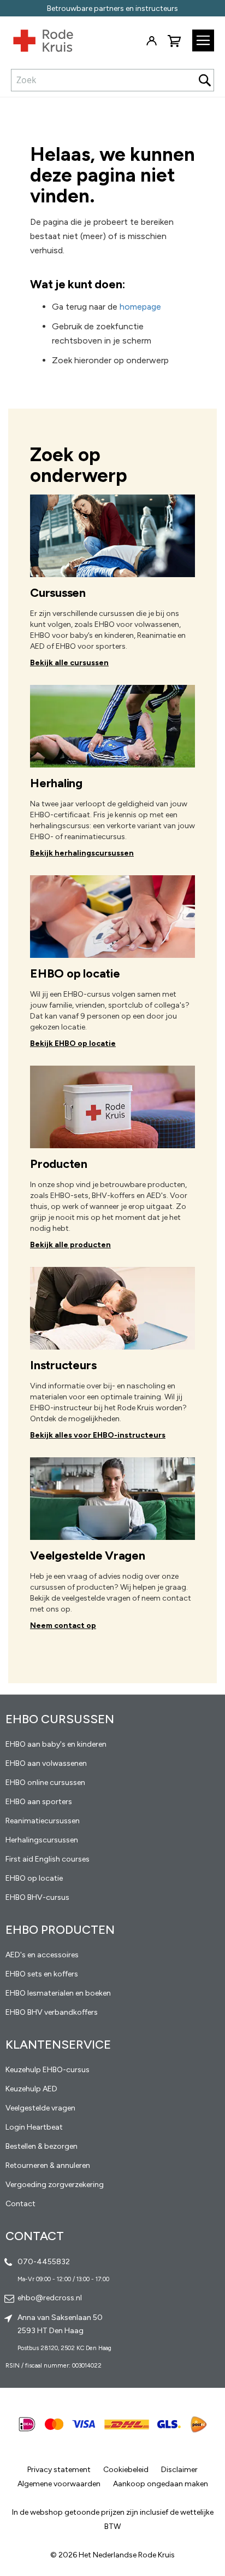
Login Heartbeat (34, 2127)
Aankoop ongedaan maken (161, 2484)
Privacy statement (59, 2470)
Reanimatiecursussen (43, 1821)
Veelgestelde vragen (40, 2108)
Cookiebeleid (126, 2470)
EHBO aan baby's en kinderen (56, 1744)
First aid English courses (48, 1859)
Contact (20, 2204)
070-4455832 (44, 2262)
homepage (140, 307)
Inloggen (151, 41)
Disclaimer (179, 2470)
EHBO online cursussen (45, 1783)
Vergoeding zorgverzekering (55, 2185)
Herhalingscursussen (42, 1840)
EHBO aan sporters (39, 1802)
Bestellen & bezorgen (42, 2146)
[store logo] (37, 43)
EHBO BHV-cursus (37, 1897)
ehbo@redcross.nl (50, 2298)
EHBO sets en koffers (42, 1974)
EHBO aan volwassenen (46, 1763)
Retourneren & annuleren (48, 2165)
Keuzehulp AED (31, 2089)
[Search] (205, 80)
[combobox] (112, 80)
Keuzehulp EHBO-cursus (48, 2070)
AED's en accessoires (42, 1955)
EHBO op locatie (34, 1878)
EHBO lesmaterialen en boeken (58, 1993)
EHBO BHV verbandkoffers (52, 2012)
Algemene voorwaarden (59, 2484)
